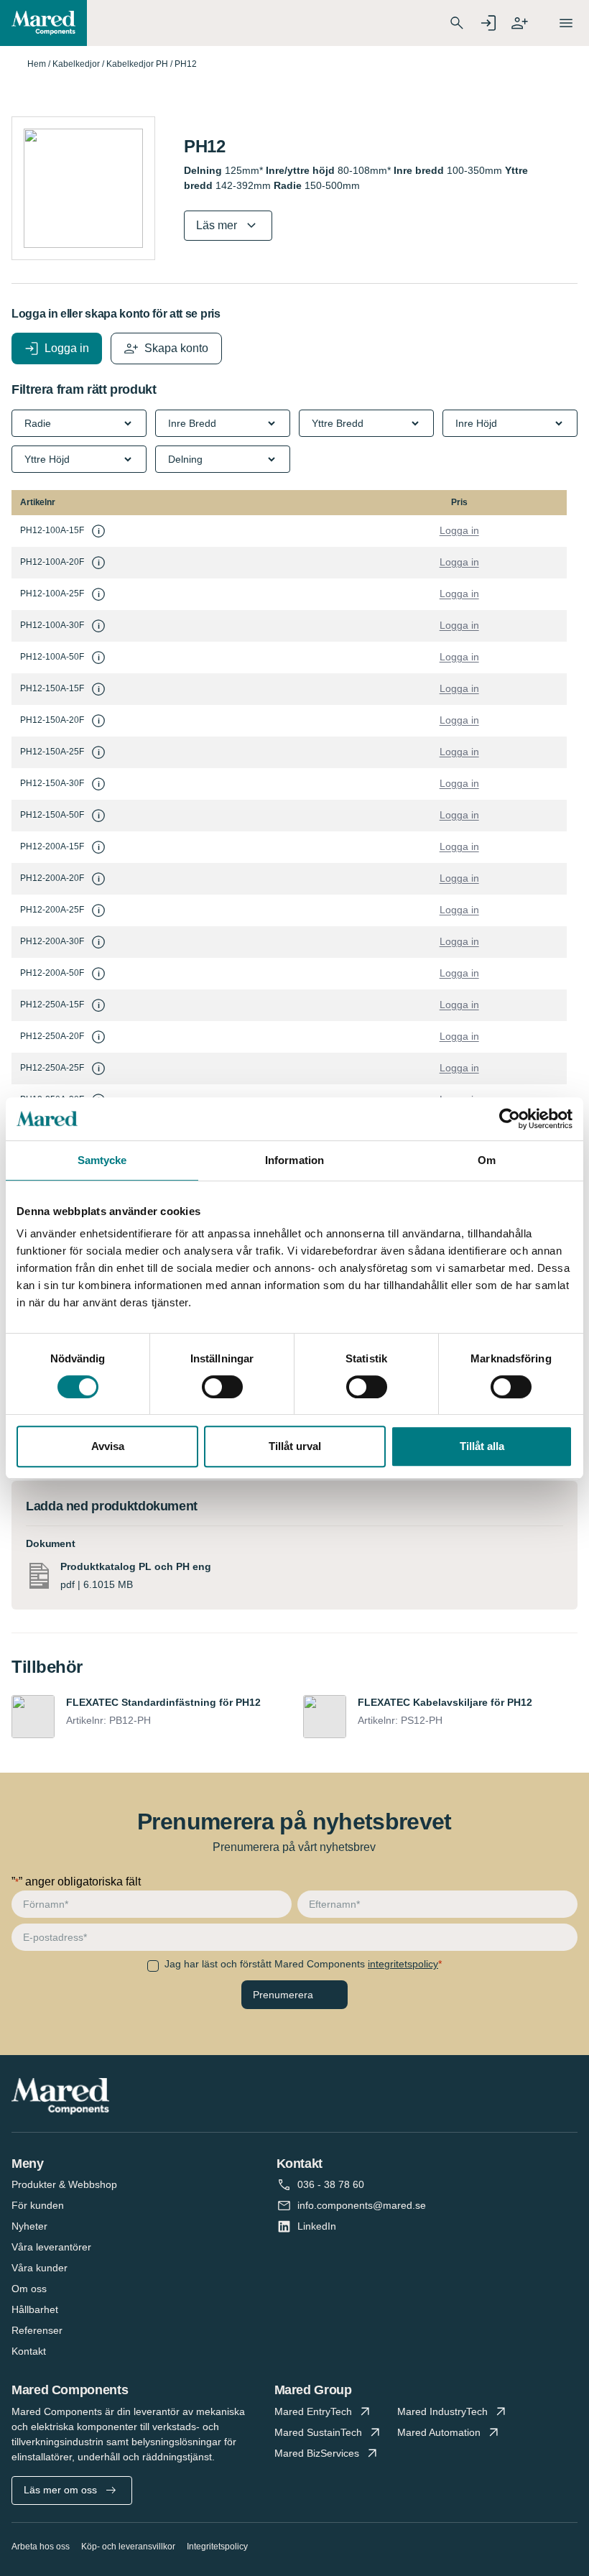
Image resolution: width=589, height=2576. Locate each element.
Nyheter (29, 2226)
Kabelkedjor (76, 64)
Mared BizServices (317, 2453)
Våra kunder (40, 2268)
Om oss (29, 2289)
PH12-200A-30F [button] (52, 941)
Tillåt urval (295, 1446)
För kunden (38, 2205)
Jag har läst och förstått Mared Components (301, 1964)
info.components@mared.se (362, 2205)
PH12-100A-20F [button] (52, 562)
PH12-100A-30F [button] (52, 625)
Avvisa (108, 1446)
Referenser (37, 2330)
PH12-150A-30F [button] (52, 783)
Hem (37, 64)
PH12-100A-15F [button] (52, 530)
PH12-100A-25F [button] (52, 594)
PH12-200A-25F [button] (52, 910)
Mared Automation (439, 2432)
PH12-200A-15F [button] (52, 846)
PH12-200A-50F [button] (52, 973)
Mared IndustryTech (442, 2411)
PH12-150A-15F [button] (52, 688)
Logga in (459, 530)
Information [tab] (294, 1160)
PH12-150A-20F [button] (52, 720)
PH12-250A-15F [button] (52, 1005)
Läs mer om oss (60, 2490)
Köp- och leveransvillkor (128, 2547)
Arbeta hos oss (41, 2547)
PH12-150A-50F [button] (52, 815)
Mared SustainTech (318, 2432)
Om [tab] (487, 1160)
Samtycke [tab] (102, 1160)
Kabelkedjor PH (137, 64)
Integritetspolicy (217, 2547)
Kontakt (29, 2351)
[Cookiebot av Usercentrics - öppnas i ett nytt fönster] (510, 1119)
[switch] (222, 1387)
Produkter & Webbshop (64, 2184)
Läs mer (217, 225)
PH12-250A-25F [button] (52, 1068)
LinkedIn (317, 2226)
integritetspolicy (403, 1964)
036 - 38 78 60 (331, 2184)
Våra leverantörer (51, 2247)
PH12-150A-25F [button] (52, 752)
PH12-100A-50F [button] (52, 657)
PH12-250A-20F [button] (52, 1036)
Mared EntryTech (313, 2411)
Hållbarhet (35, 2309)
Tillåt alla (482, 1446)
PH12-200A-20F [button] (52, 878)
